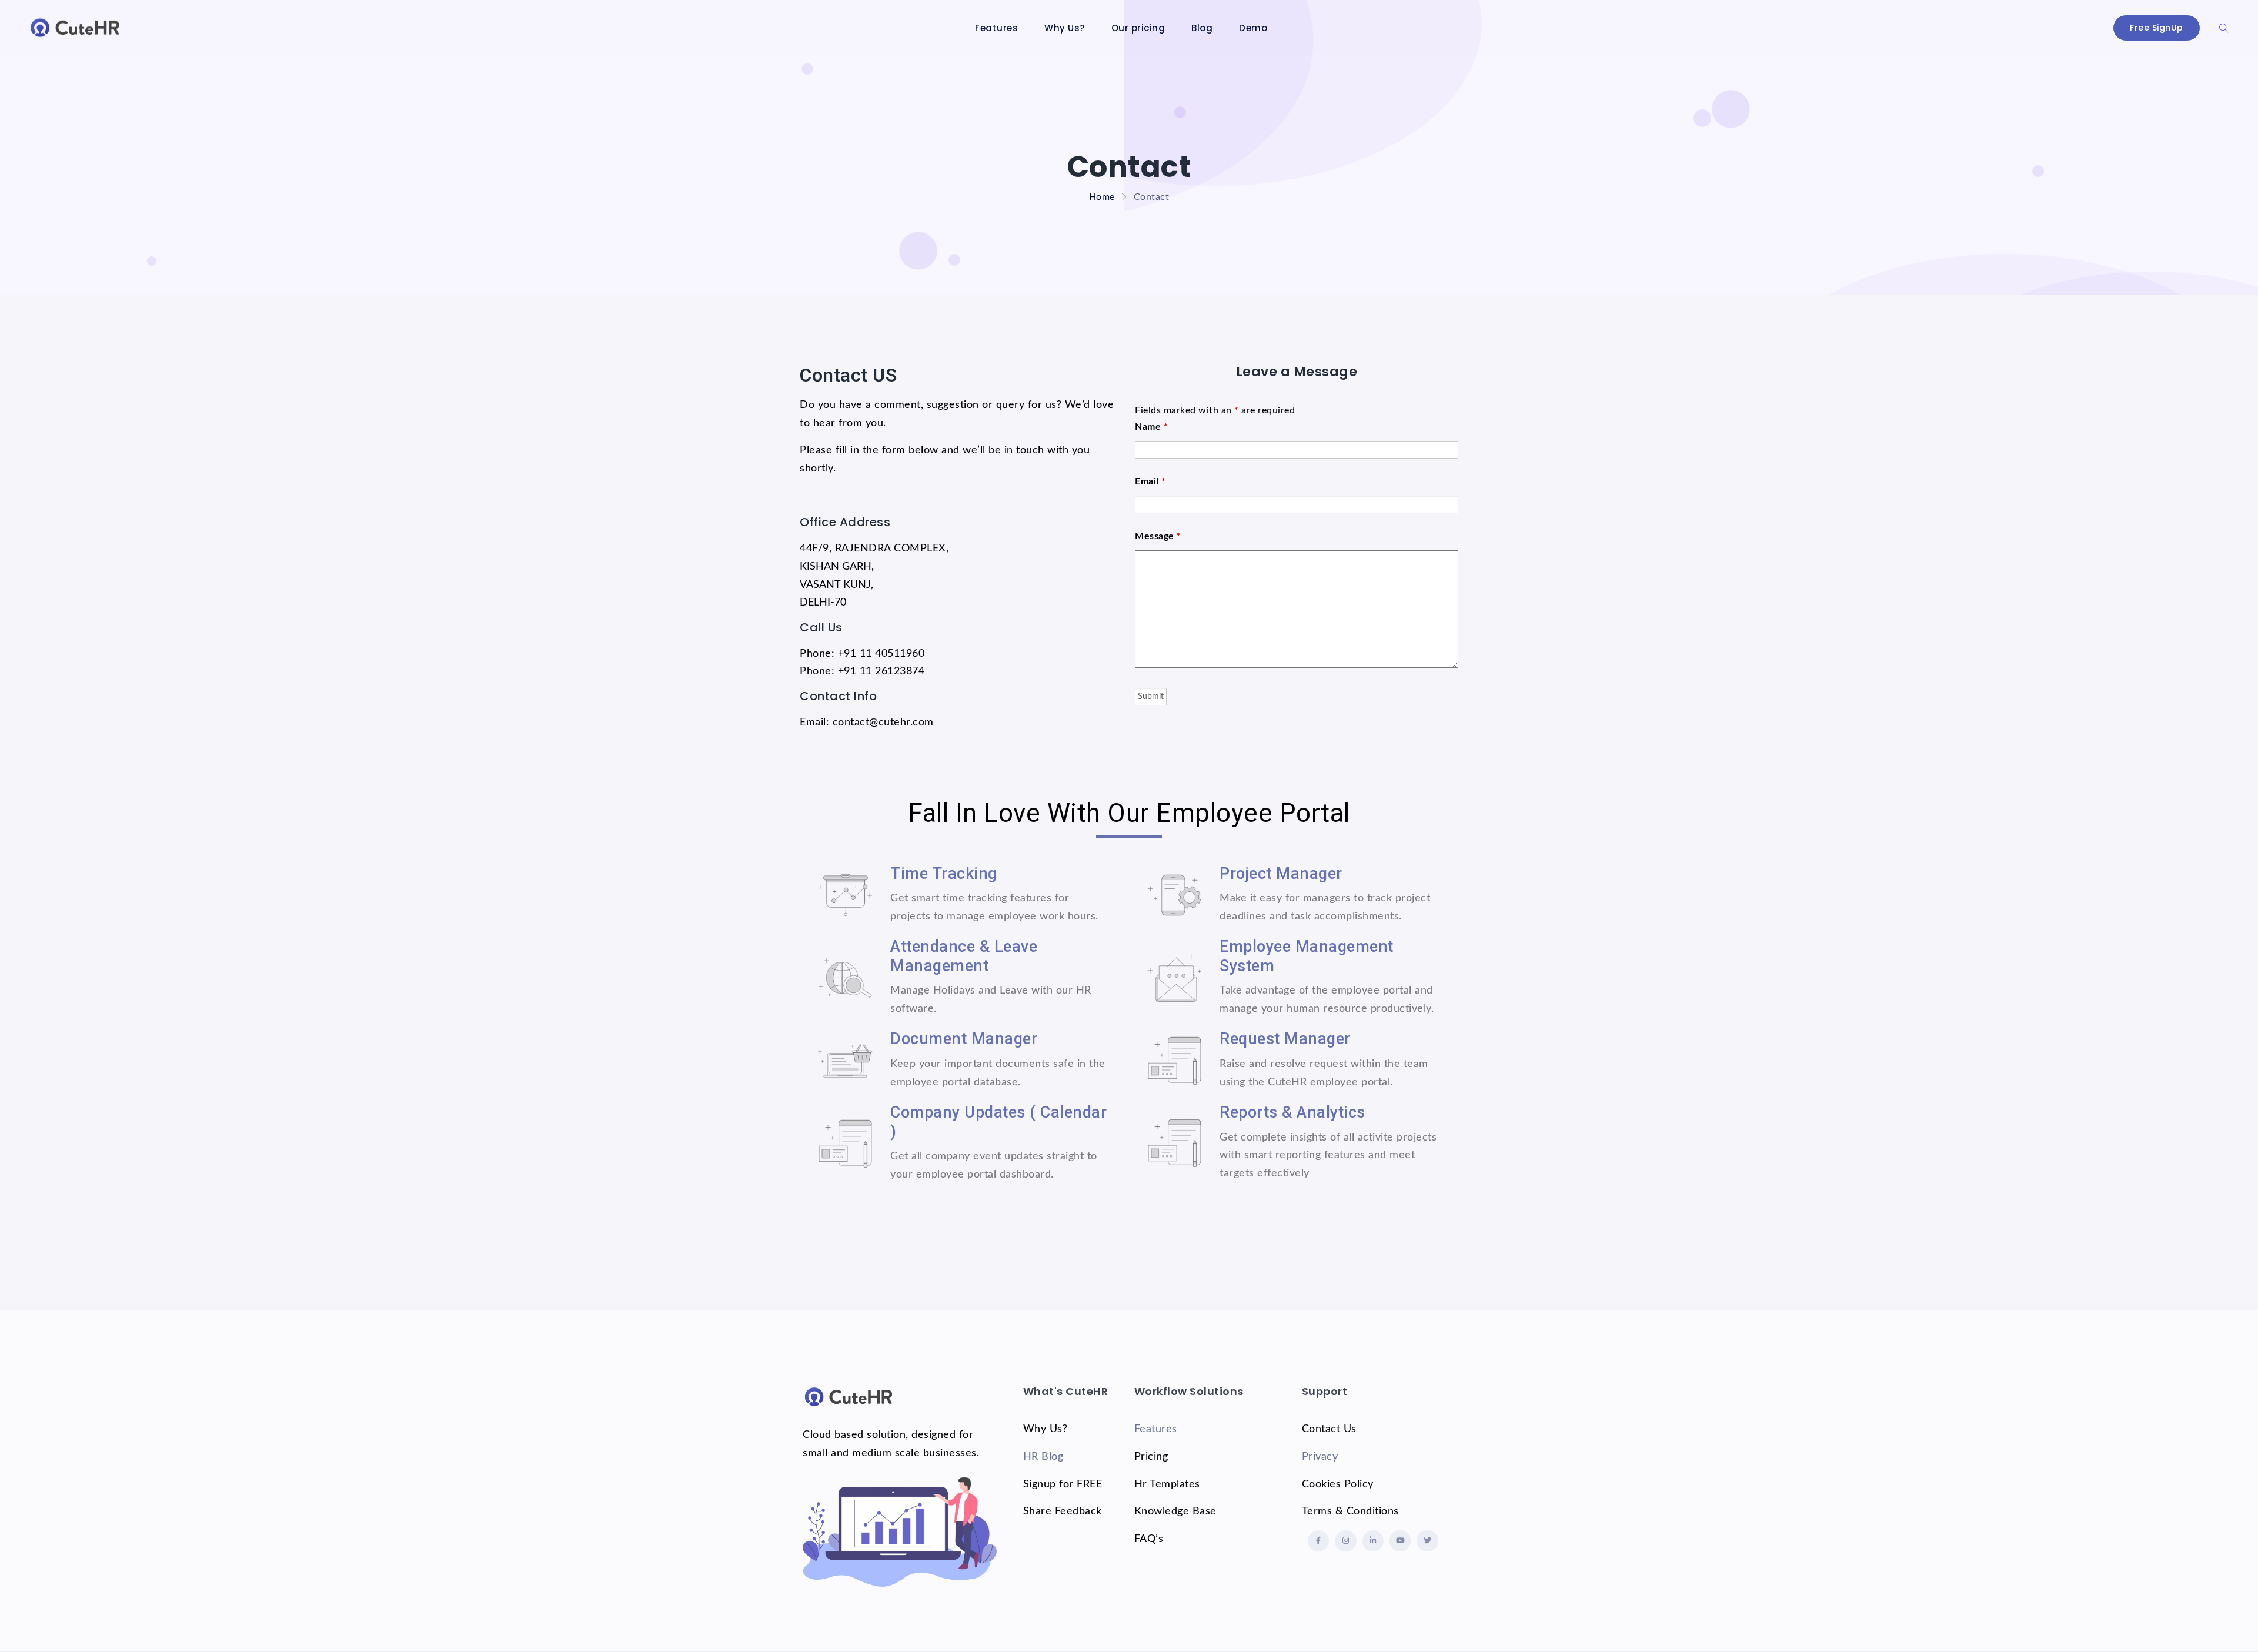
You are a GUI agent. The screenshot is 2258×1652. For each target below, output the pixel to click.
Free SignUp (2157, 28)
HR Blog (1043, 1457)
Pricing (1151, 1457)
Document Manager (964, 1039)
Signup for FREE (1063, 1484)
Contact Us (1329, 1429)
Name (1151, 427)
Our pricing (1138, 28)
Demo (1253, 28)
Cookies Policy (1338, 1484)
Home (1102, 197)
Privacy (1320, 1457)
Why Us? (1065, 28)
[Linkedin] (1373, 1541)
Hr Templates (1167, 1484)
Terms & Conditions (1350, 1511)
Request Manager (1285, 1039)
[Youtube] (1400, 1541)
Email (1150, 481)
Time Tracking (944, 874)
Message (1158, 536)
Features (996, 28)
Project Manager (1281, 874)
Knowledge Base (1175, 1511)
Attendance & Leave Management (964, 956)
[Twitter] (1427, 1541)
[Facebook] (1318, 1541)
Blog (1202, 28)
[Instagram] (1345, 1541)
